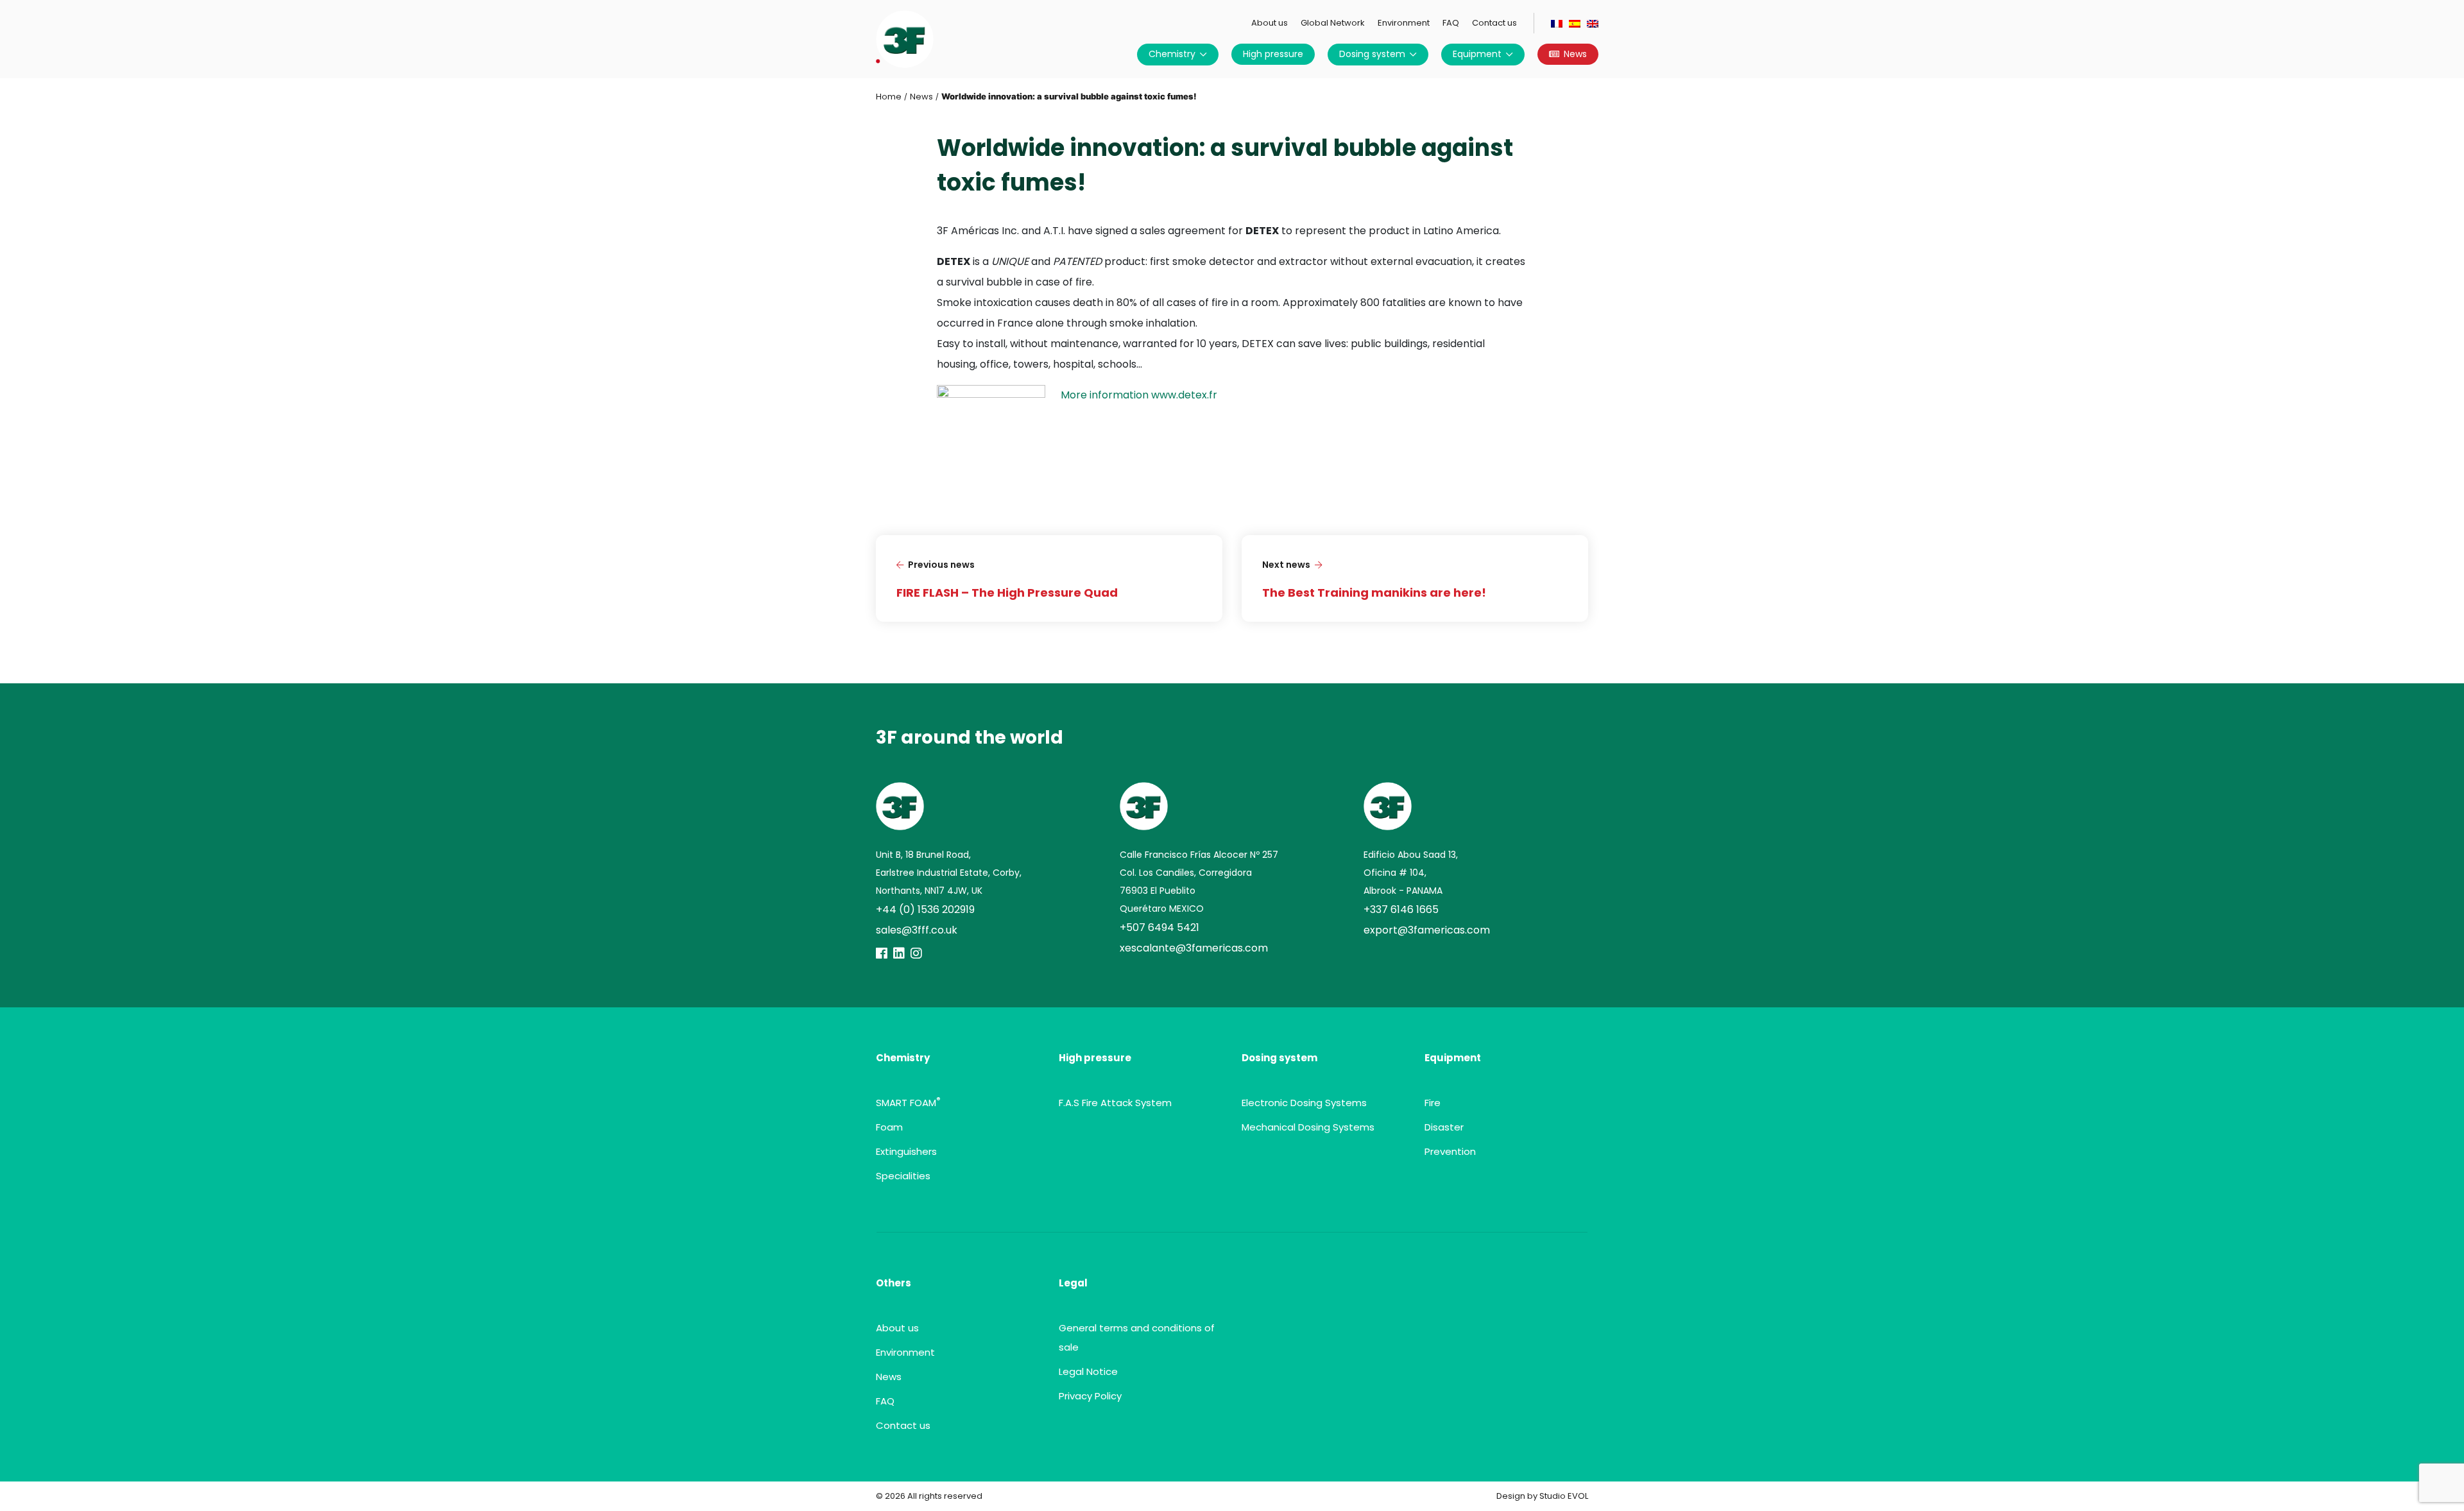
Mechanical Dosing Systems (1308, 1127)
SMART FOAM (908, 1103)
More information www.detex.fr (1139, 395)
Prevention (1450, 1151)
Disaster (1444, 1127)
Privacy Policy (1090, 1396)
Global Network (1333, 23)
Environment (1404, 23)
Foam (889, 1127)
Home (889, 97)
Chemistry (1172, 54)
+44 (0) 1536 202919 (925, 909)
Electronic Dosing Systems (1304, 1103)
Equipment (1477, 54)
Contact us (1494, 23)
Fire (1433, 1103)
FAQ (1451, 23)
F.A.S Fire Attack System (1115, 1103)
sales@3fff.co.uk (917, 930)
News (1575, 54)
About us (1270, 23)
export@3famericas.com (1427, 930)
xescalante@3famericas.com (1194, 948)
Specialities (903, 1176)
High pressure (1273, 54)
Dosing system (1372, 54)
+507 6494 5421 (1159, 927)
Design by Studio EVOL (1542, 1496)
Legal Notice (1088, 1371)
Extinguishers (906, 1151)
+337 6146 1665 (1401, 909)
